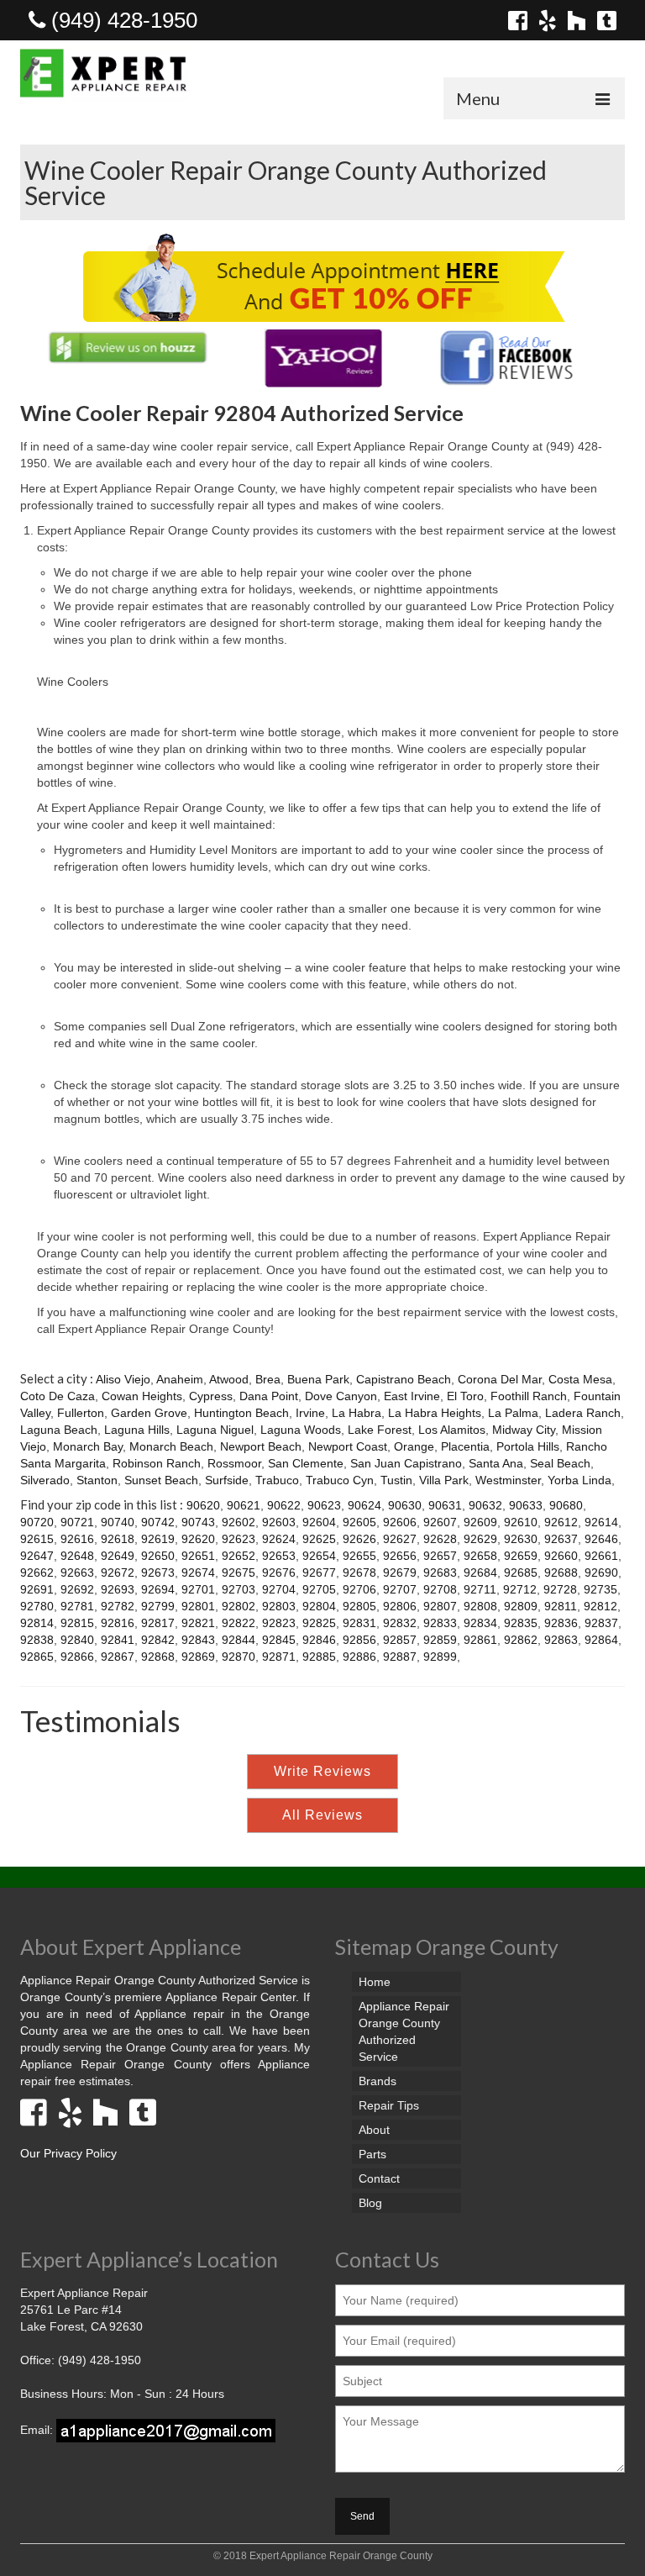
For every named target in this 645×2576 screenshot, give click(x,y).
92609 (480, 1522)
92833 (440, 1623)
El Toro (465, 1396)
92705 (319, 1589)
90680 (566, 1505)
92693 (118, 1589)
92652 (239, 1556)
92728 (560, 1589)
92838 (37, 1640)
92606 (400, 1522)
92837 (601, 1623)
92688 (561, 1572)
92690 (601, 1572)
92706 (359, 1589)
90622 (284, 1505)
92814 (37, 1623)
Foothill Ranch (529, 1396)
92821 (198, 1623)
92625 (319, 1539)
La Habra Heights (435, 1413)
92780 (37, 1606)
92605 (359, 1522)
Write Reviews (322, 1771)
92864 (601, 1640)
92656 (400, 1556)
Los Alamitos (452, 1430)
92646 (601, 1539)
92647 (37, 1556)
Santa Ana (496, 1463)
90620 (203, 1505)
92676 (279, 1572)
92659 (521, 1556)
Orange (414, 1446)
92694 (158, 1589)
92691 (37, 1589)
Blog (370, 2203)
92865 (37, 1657)
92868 (158, 1657)
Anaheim (180, 1379)
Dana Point (269, 1396)
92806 (400, 1606)
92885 (319, 1657)
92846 (319, 1640)
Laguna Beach (59, 1430)
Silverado (45, 1480)
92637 (561, 1539)
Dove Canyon (341, 1396)
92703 (239, 1589)
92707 (400, 1589)
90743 (198, 1522)
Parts (372, 2154)
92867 (118, 1657)
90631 (445, 1505)
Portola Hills (528, 1446)
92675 (239, 1572)
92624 (279, 1539)
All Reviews (322, 1815)
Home (375, 1982)
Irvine (310, 1413)
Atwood (229, 1379)
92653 (279, 1556)
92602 (239, 1522)
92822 (239, 1623)
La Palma (513, 1413)
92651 (198, 1556)
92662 (37, 1572)
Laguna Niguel (215, 1430)
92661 (601, 1556)
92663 (77, 1572)
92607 (440, 1522)
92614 (601, 1522)
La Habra (357, 1413)
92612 (561, 1522)
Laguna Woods (301, 1430)
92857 (400, 1640)
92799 (158, 1606)
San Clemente (306, 1463)
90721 (77, 1522)
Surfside (227, 1480)
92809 (521, 1606)
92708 (440, 1589)
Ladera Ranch (583, 1413)
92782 (118, 1606)
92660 (561, 1556)
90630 (405, 1505)
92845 (279, 1640)
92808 (480, 1606)
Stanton (97, 1480)
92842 (158, 1640)
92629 (480, 1539)
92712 (520, 1589)
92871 (279, 1657)
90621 (244, 1505)
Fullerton (81, 1413)
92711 (480, 1589)
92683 (440, 1572)
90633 (526, 1505)
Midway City (524, 1430)
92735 (600, 1589)
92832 (400, 1623)
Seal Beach (560, 1463)
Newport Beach (261, 1446)
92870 (239, 1657)
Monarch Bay (88, 1446)
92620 (198, 1539)
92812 (600, 1606)
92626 (359, 1539)
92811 (561, 1606)
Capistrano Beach (404, 1379)
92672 (118, 1572)
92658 (480, 1556)
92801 (198, 1606)
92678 (359, 1572)
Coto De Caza (58, 1396)
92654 (319, 1556)
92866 (77, 1657)
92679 (400, 1572)
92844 (239, 1640)
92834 (480, 1623)
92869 (198, 1657)
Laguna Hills (137, 1430)
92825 (319, 1623)
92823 (279, 1623)
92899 (440, 1657)
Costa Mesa (580, 1379)
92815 (77, 1623)
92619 (158, 1539)
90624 (364, 1505)
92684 (480, 1572)
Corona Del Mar (500, 1379)
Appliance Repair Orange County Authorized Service (404, 2031)
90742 (158, 1522)
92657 (440, 1556)
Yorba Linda (579, 1480)
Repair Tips (389, 2105)
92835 (521, 1623)
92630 (521, 1539)
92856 (359, 1640)
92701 (198, 1589)
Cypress (211, 1396)
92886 (359, 1657)
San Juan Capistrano (406, 1463)
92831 (359, 1623)
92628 (440, 1539)
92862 (521, 1640)
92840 (77, 1640)
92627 (400, 1539)
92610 (521, 1522)
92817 (158, 1623)
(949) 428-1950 (121, 20)
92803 (279, 1606)
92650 (158, 1556)
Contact (379, 2178)
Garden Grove (149, 1413)
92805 (359, 1606)
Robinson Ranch (157, 1463)
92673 (158, 1572)
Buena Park (318, 1379)
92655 (359, 1556)
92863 (561, 1640)
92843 (198, 1640)
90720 (37, 1522)
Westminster (508, 1480)
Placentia (465, 1446)
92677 (319, 1572)
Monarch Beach (171, 1446)
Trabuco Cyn (340, 1480)
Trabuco (277, 1480)
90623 (324, 1505)
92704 (279, 1589)
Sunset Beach (161, 1480)
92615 (37, 1539)
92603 (279, 1522)
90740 (118, 1522)
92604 (319, 1522)
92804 (319, 1606)
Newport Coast (348, 1446)
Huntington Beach (241, 1413)
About (374, 2130)
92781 (77, 1606)
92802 (239, 1606)
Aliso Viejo (123, 1379)
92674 (198, 1572)
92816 (118, 1623)
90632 (485, 1505)
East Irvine (412, 1396)
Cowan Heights (142, 1396)
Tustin (396, 1480)
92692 (77, 1589)
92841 (118, 1640)
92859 (440, 1640)
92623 (239, 1539)
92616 (77, 1539)
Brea (268, 1379)
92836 (561, 1623)
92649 (118, 1556)
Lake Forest (380, 1430)
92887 (400, 1657)
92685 (521, 1572)
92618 (118, 1539)
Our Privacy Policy (68, 2153)
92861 (480, 1640)
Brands (378, 2081)
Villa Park (444, 1480)
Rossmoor (234, 1463)
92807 (440, 1606)
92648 (77, 1556)
